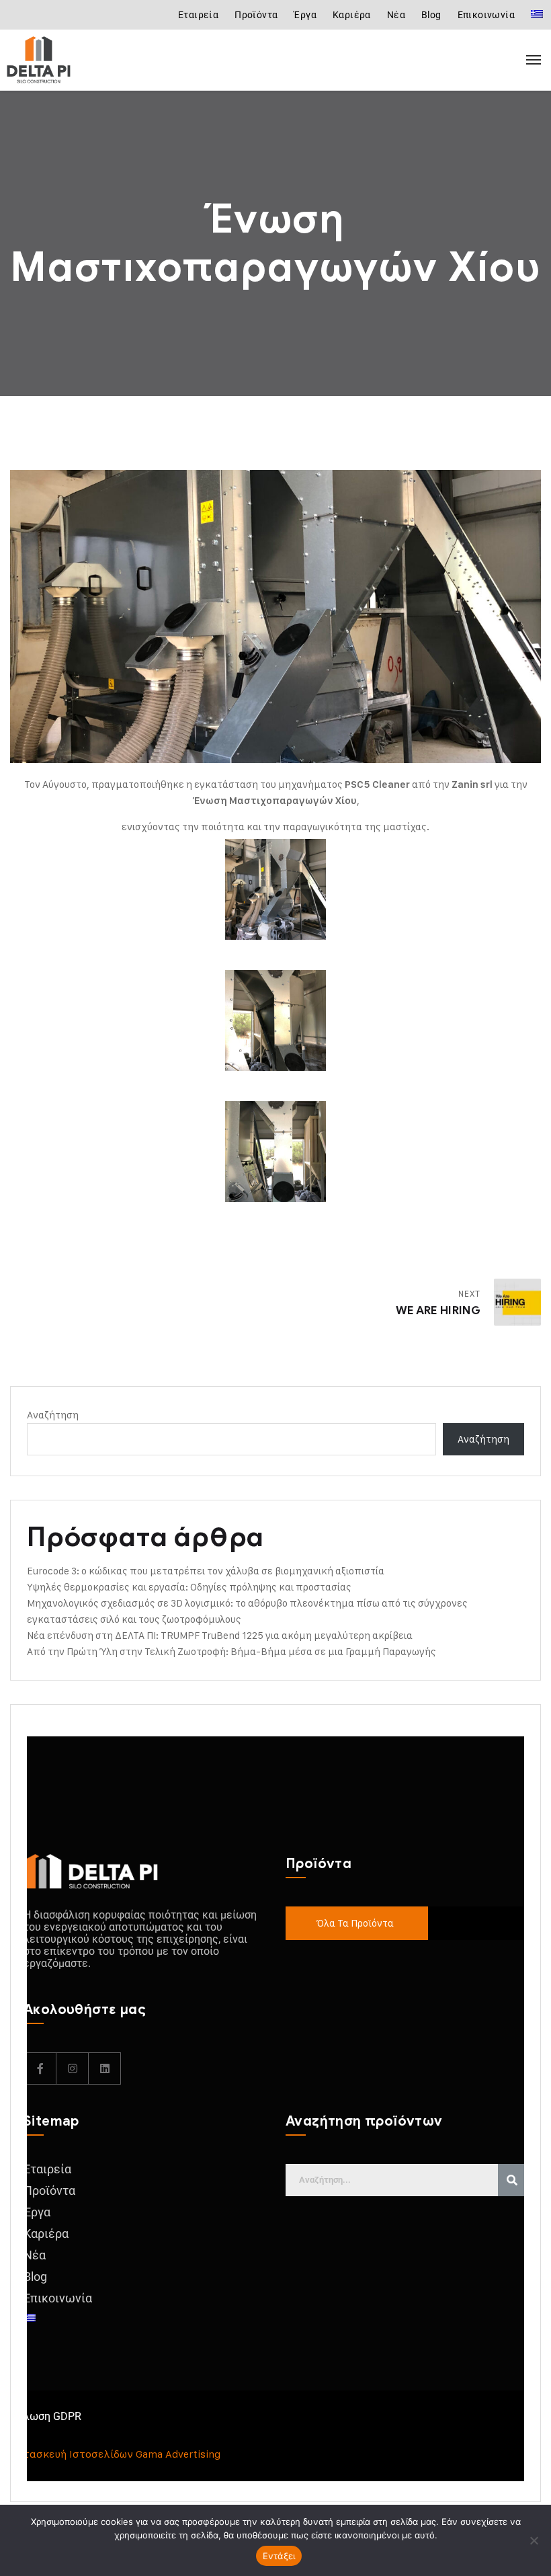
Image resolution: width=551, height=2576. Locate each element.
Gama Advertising (178, 2454)
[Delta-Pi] (67, 60)
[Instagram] (73, 2068)
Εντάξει (279, 2556)
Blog (431, 15)
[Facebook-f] (40, 2068)
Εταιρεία (198, 15)
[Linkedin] (105, 2068)
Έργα (305, 15)
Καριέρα (352, 15)
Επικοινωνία (486, 15)
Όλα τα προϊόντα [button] (355, 1923)
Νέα (396, 15)
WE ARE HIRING (438, 1311)
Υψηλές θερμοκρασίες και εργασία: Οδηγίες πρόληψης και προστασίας (189, 1587)
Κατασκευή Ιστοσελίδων (72, 2454)
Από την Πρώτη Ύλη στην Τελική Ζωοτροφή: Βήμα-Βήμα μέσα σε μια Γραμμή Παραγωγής (231, 1651)
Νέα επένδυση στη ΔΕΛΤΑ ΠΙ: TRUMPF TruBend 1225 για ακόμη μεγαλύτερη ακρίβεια (220, 1635)
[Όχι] (534, 2540)
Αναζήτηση (53, 1415)
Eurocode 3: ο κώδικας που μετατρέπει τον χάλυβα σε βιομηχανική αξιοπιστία (206, 1571)
